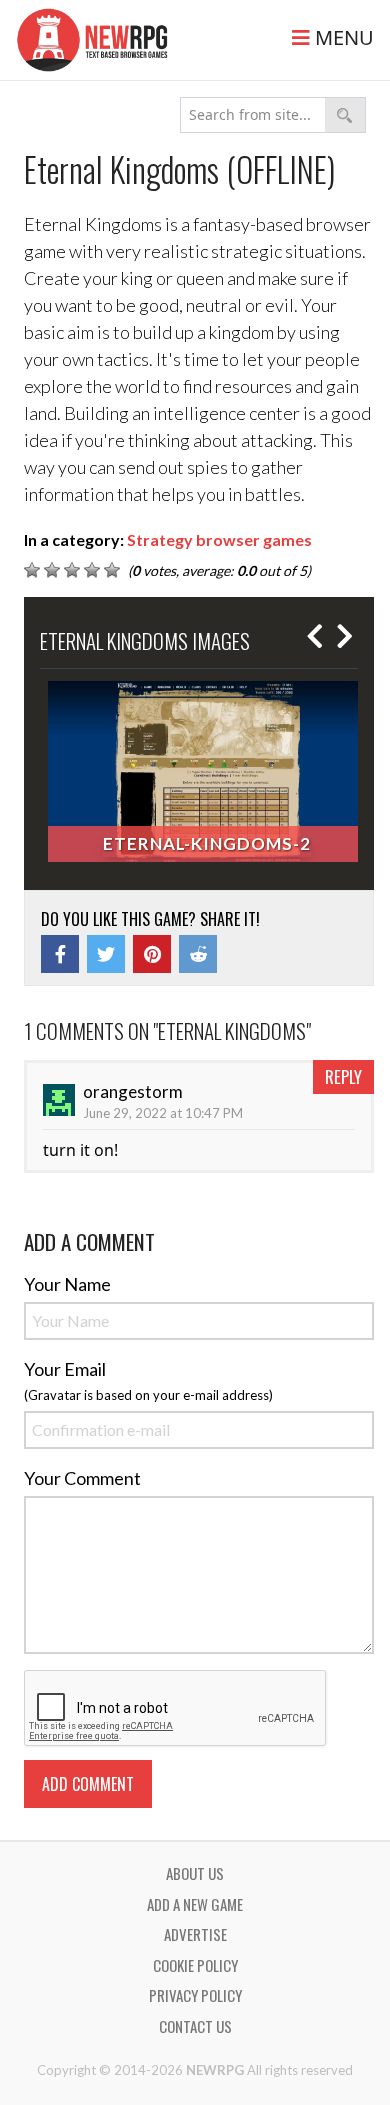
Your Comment (82, 1478)
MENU (342, 37)
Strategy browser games (219, 539)
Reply (343, 1076)
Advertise (195, 1934)
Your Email (65, 1369)
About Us (195, 1873)
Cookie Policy (195, 1965)
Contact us (195, 2026)
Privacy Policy (195, 1995)
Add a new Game (195, 1904)
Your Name (67, 1284)
